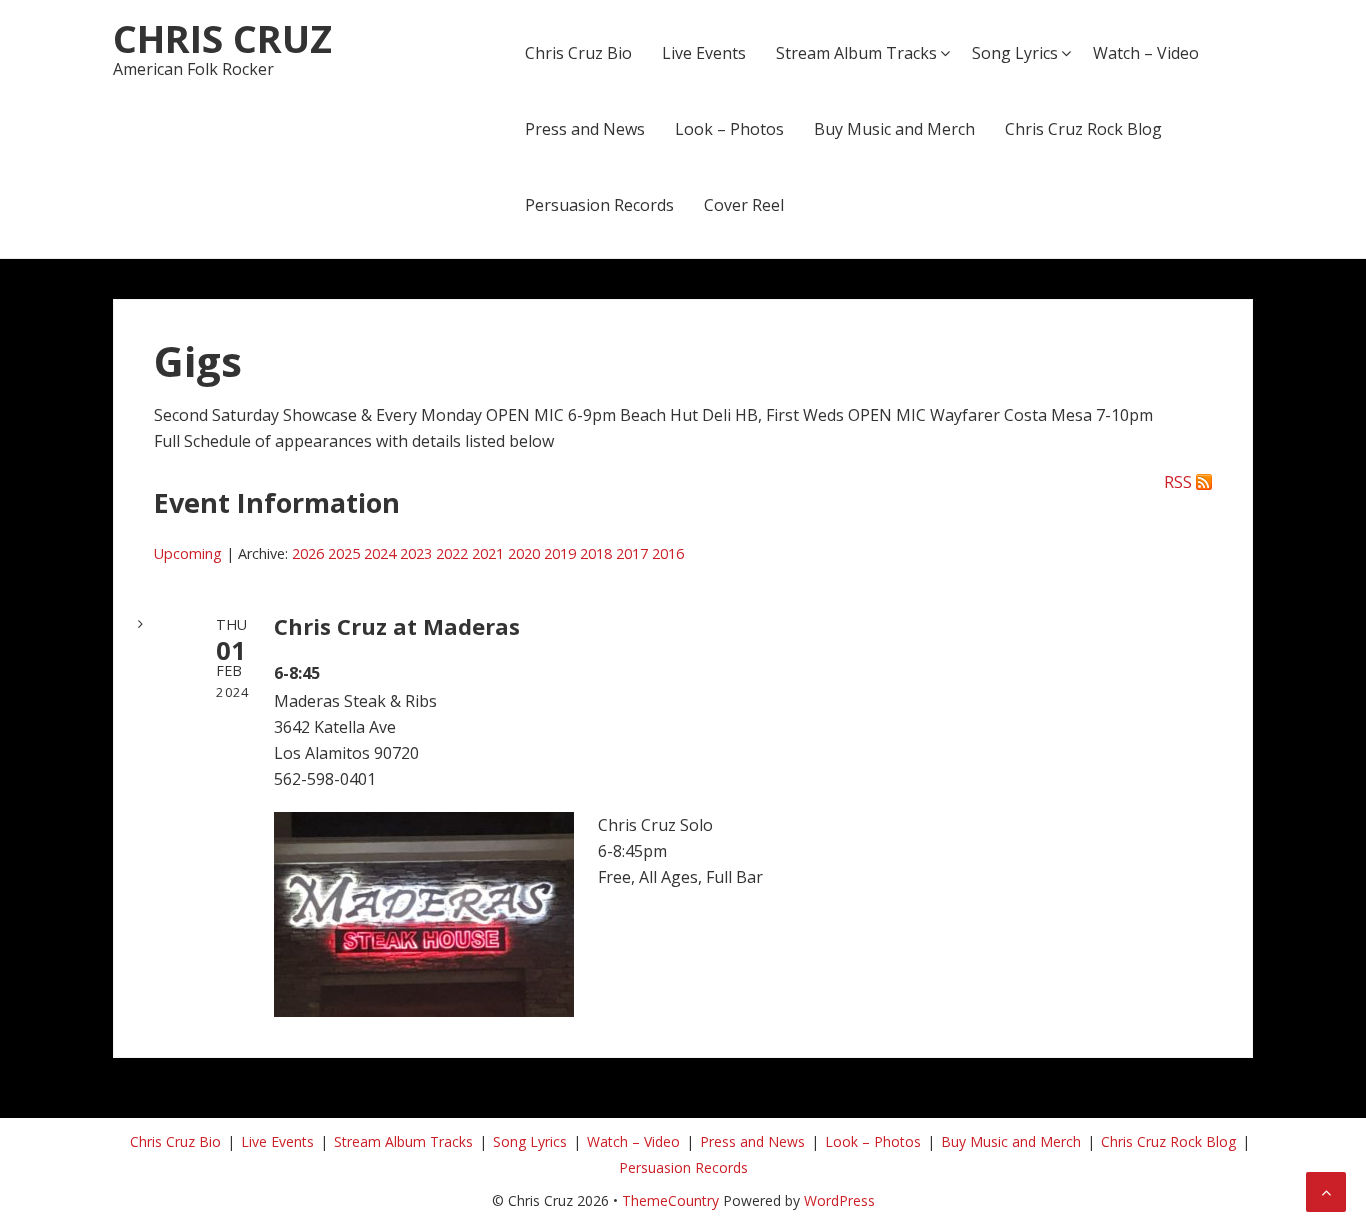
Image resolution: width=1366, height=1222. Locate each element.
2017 (632, 553)
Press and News (585, 129)
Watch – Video (1146, 53)
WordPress (839, 1200)
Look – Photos (729, 129)
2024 (380, 553)
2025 (344, 553)
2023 (416, 553)
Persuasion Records (599, 205)
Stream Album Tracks (856, 53)
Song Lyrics (1015, 53)
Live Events (704, 53)
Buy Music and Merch (894, 129)
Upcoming (188, 553)
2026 (308, 553)
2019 (560, 553)
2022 (452, 553)
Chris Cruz (222, 38)
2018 (596, 553)
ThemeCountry (670, 1200)
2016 (668, 553)
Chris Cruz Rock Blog (1083, 129)
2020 (524, 553)
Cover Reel (744, 205)
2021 (488, 553)
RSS (1178, 482)
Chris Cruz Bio (578, 53)
